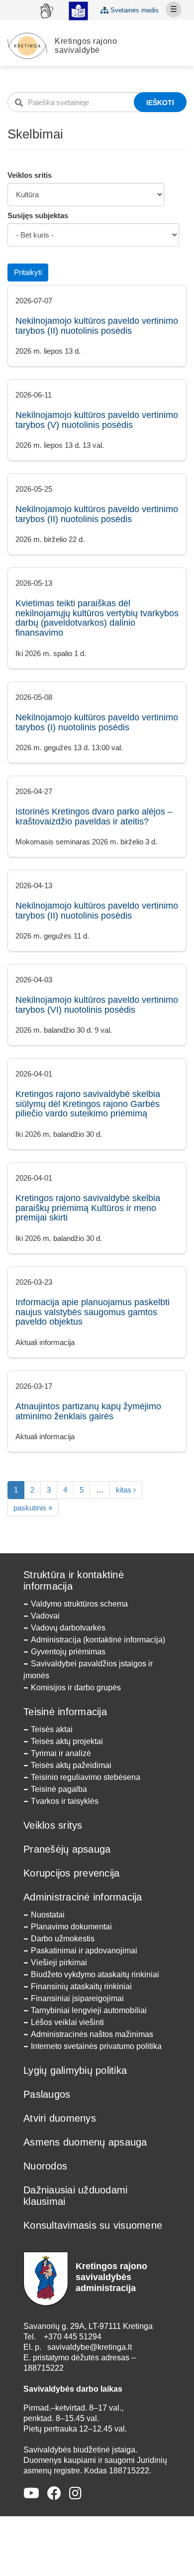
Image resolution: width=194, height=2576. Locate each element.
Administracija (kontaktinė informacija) (98, 1640)
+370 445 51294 (73, 2337)
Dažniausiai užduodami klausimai (75, 2196)
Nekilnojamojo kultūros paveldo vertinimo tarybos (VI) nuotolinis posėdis (97, 1005)
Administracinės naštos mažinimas (92, 2034)
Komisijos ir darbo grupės (76, 1688)
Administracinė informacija (83, 1897)
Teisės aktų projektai (67, 1741)
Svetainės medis (134, 10)
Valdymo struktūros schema (79, 1604)
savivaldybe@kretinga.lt (90, 2347)
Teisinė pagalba (59, 1789)
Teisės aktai (52, 1729)
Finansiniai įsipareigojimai (77, 1998)
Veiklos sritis (30, 175)
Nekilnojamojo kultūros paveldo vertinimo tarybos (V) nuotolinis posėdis (97, 420)
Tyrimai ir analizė (61, 1753)
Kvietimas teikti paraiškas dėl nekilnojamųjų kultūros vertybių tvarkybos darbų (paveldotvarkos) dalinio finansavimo (97, 618)
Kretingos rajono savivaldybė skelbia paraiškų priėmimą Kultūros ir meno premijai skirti (88, 1208)
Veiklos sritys (53, 1825)
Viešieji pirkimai (59, 1963)
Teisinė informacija (65, 1712)
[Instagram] (75, 2494)
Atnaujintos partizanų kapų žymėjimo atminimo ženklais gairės (88, 1411)
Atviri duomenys (60, 2118)
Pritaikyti (28, 272)
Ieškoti (160, 103)
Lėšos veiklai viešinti (67, 2022)
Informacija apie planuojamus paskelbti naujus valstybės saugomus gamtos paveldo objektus (93, 1312)
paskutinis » (33, 1508)
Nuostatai (48, 1915)
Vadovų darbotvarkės (68, 1628)
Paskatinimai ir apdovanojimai (84, 1951)
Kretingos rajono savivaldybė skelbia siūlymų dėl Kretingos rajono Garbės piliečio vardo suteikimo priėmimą (88, 1104)
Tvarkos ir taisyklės (65, 1801)
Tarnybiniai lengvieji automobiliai (89, 2010)
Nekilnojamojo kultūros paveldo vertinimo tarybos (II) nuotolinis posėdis (97, 326)
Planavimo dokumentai (71, 1927)
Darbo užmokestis (63, 1939)
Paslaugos (47, 2094)
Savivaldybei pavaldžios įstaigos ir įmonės (88, 1670)
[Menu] (174, 9)
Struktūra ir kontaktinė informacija (74, 1580)
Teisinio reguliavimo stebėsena (86, 1777)
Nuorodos (45, 2166)
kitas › (126, 1490)
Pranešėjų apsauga (67, 1849)
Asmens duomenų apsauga (85, 2142)
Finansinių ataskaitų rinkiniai (81, 1986)
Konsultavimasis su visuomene (93, 2225)
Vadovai (45, 1616)
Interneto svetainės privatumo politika (96, 2046)
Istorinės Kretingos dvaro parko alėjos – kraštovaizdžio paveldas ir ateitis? (94, 816)
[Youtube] (31, 2494)
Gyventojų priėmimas (68, 1652)
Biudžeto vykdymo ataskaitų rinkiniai (95, 1974)
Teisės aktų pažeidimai (71, 1765)
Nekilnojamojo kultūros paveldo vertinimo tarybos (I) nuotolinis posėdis (97, 722)
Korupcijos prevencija (71, 1873)
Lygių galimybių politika (75, 2070)
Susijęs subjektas (38, 215)
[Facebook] (54, 2494)
